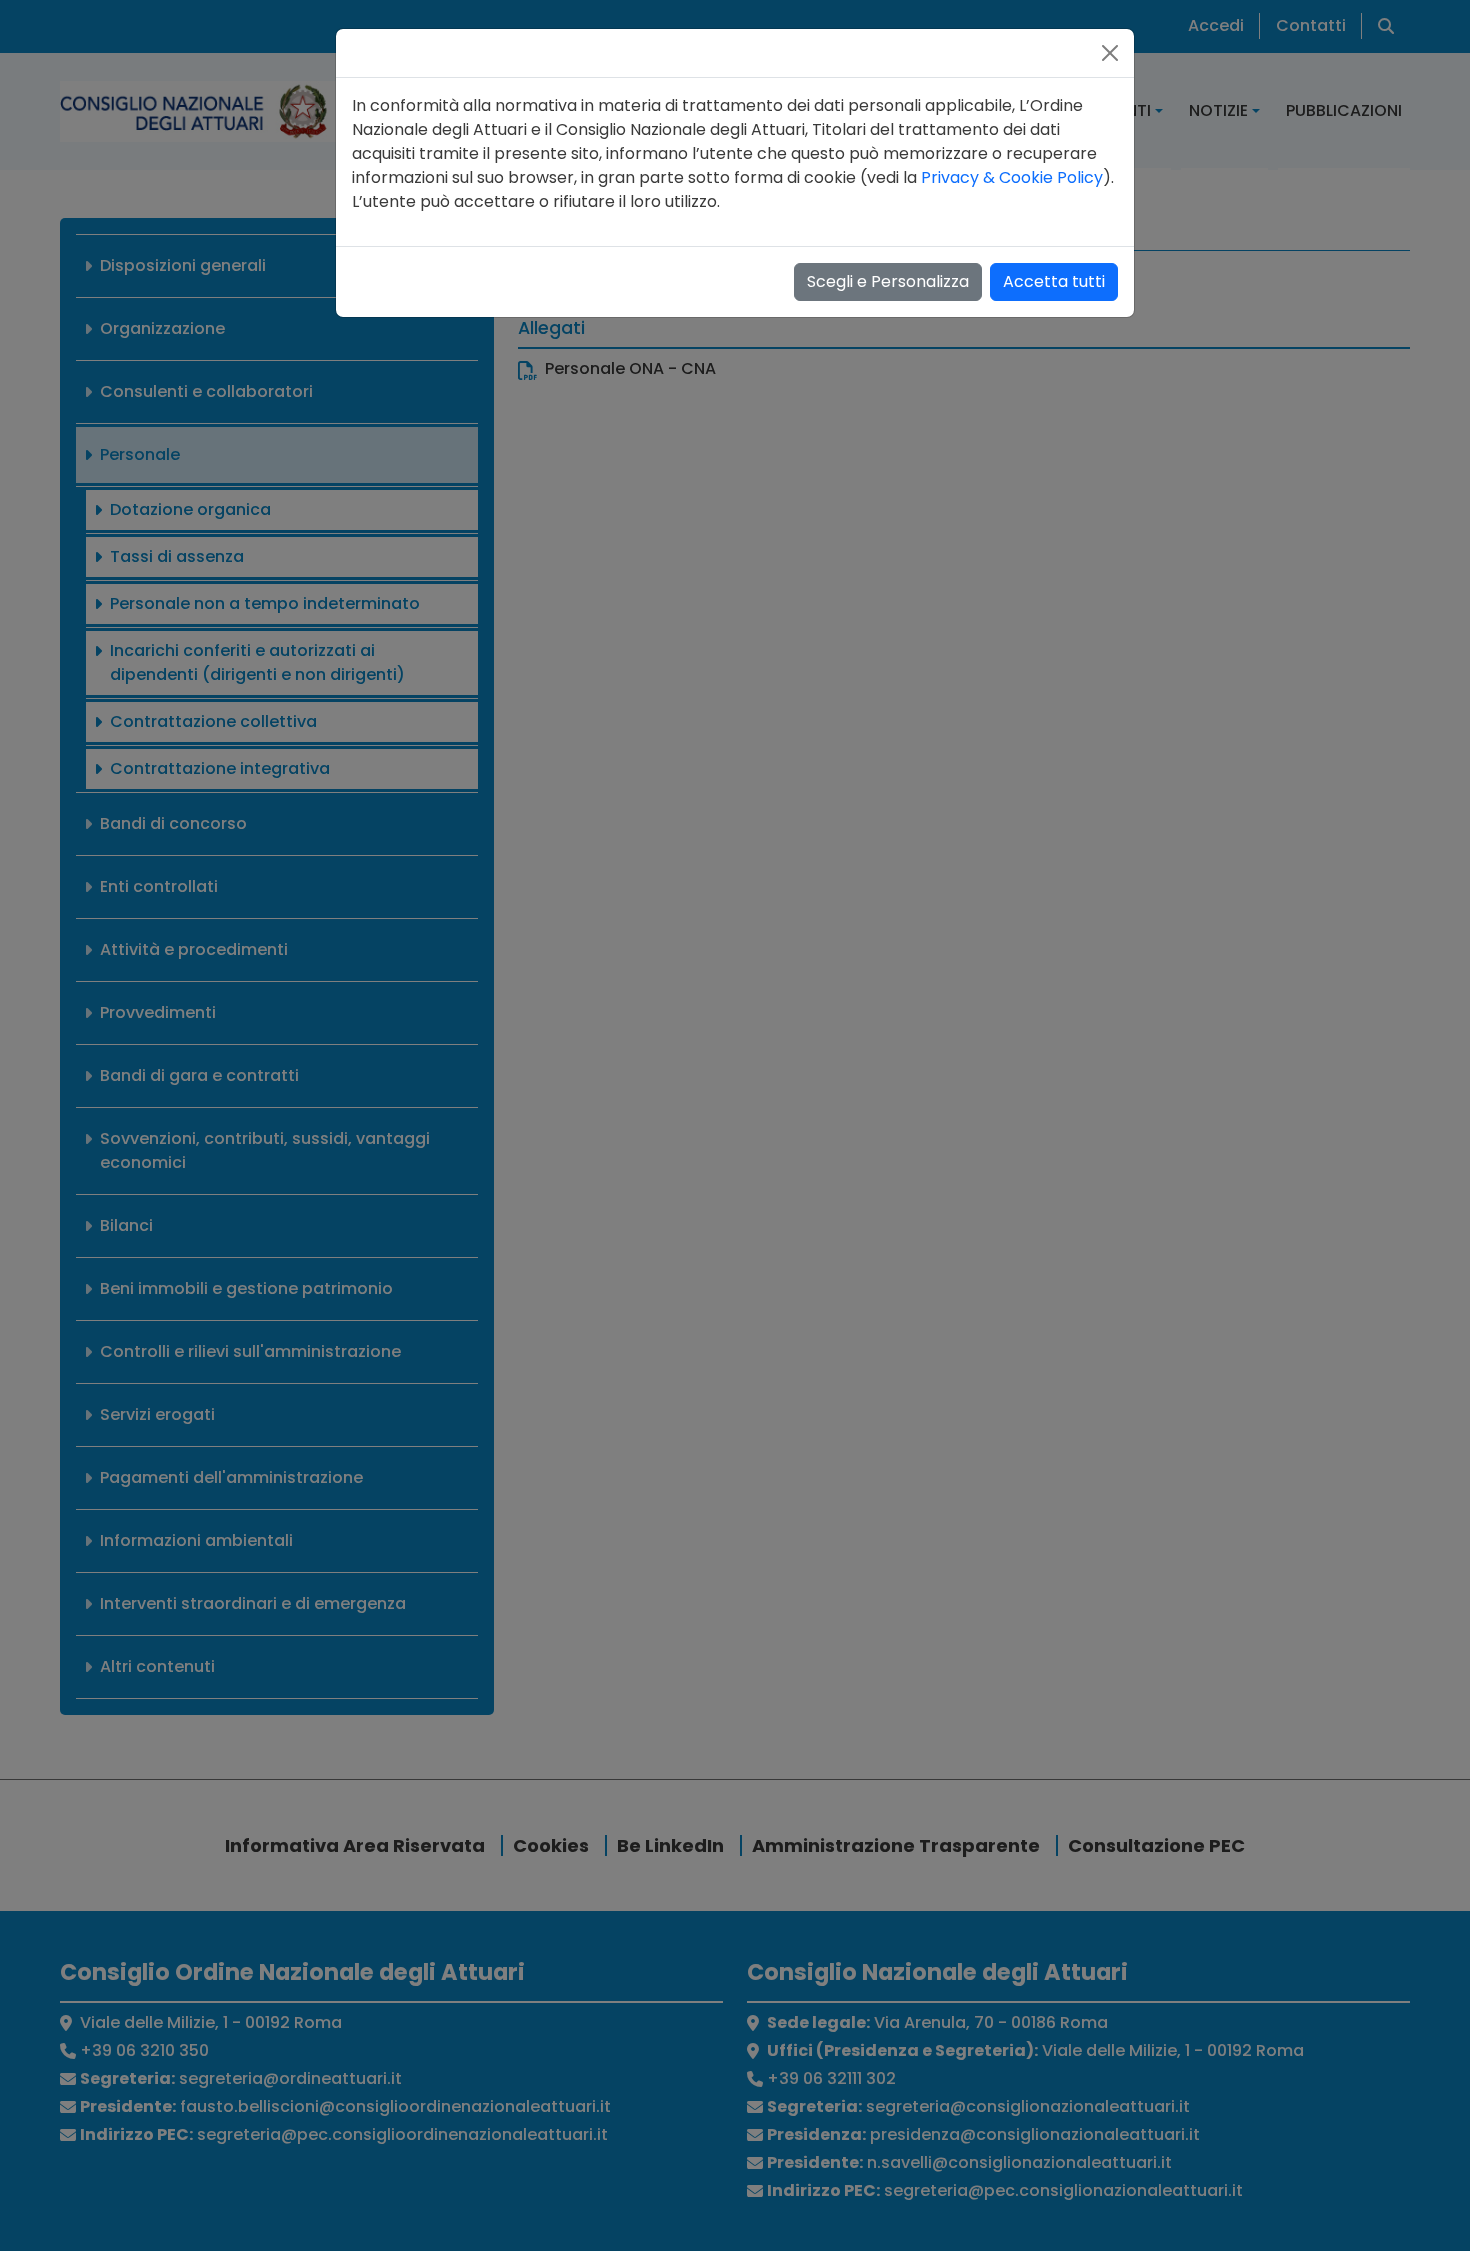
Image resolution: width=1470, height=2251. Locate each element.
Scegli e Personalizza (888, 281)
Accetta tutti (1054, 281)
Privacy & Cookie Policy (1012, 177)
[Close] (1110, 53)
